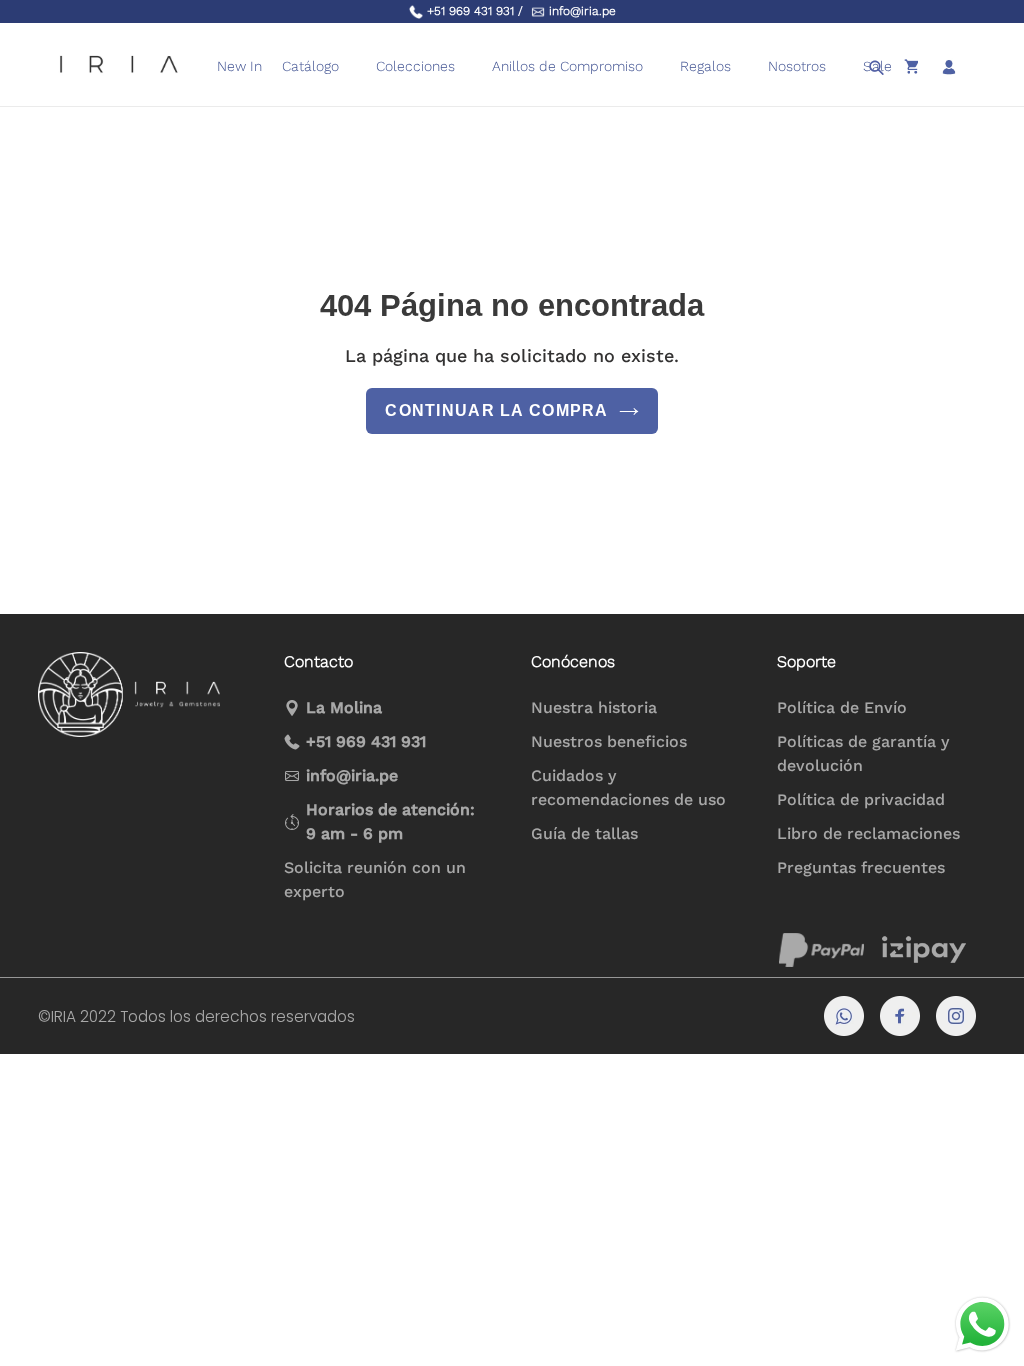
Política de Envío (842, 707)
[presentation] (655, 66)
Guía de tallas (584, 833)
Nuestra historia (594, 707)
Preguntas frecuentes (861, 867)
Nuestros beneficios (609, 741)
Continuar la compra (496, 410)
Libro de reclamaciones (868, 833)
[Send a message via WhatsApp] (982, 1324)
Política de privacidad (861, 799)
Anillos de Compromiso (567, 66)
